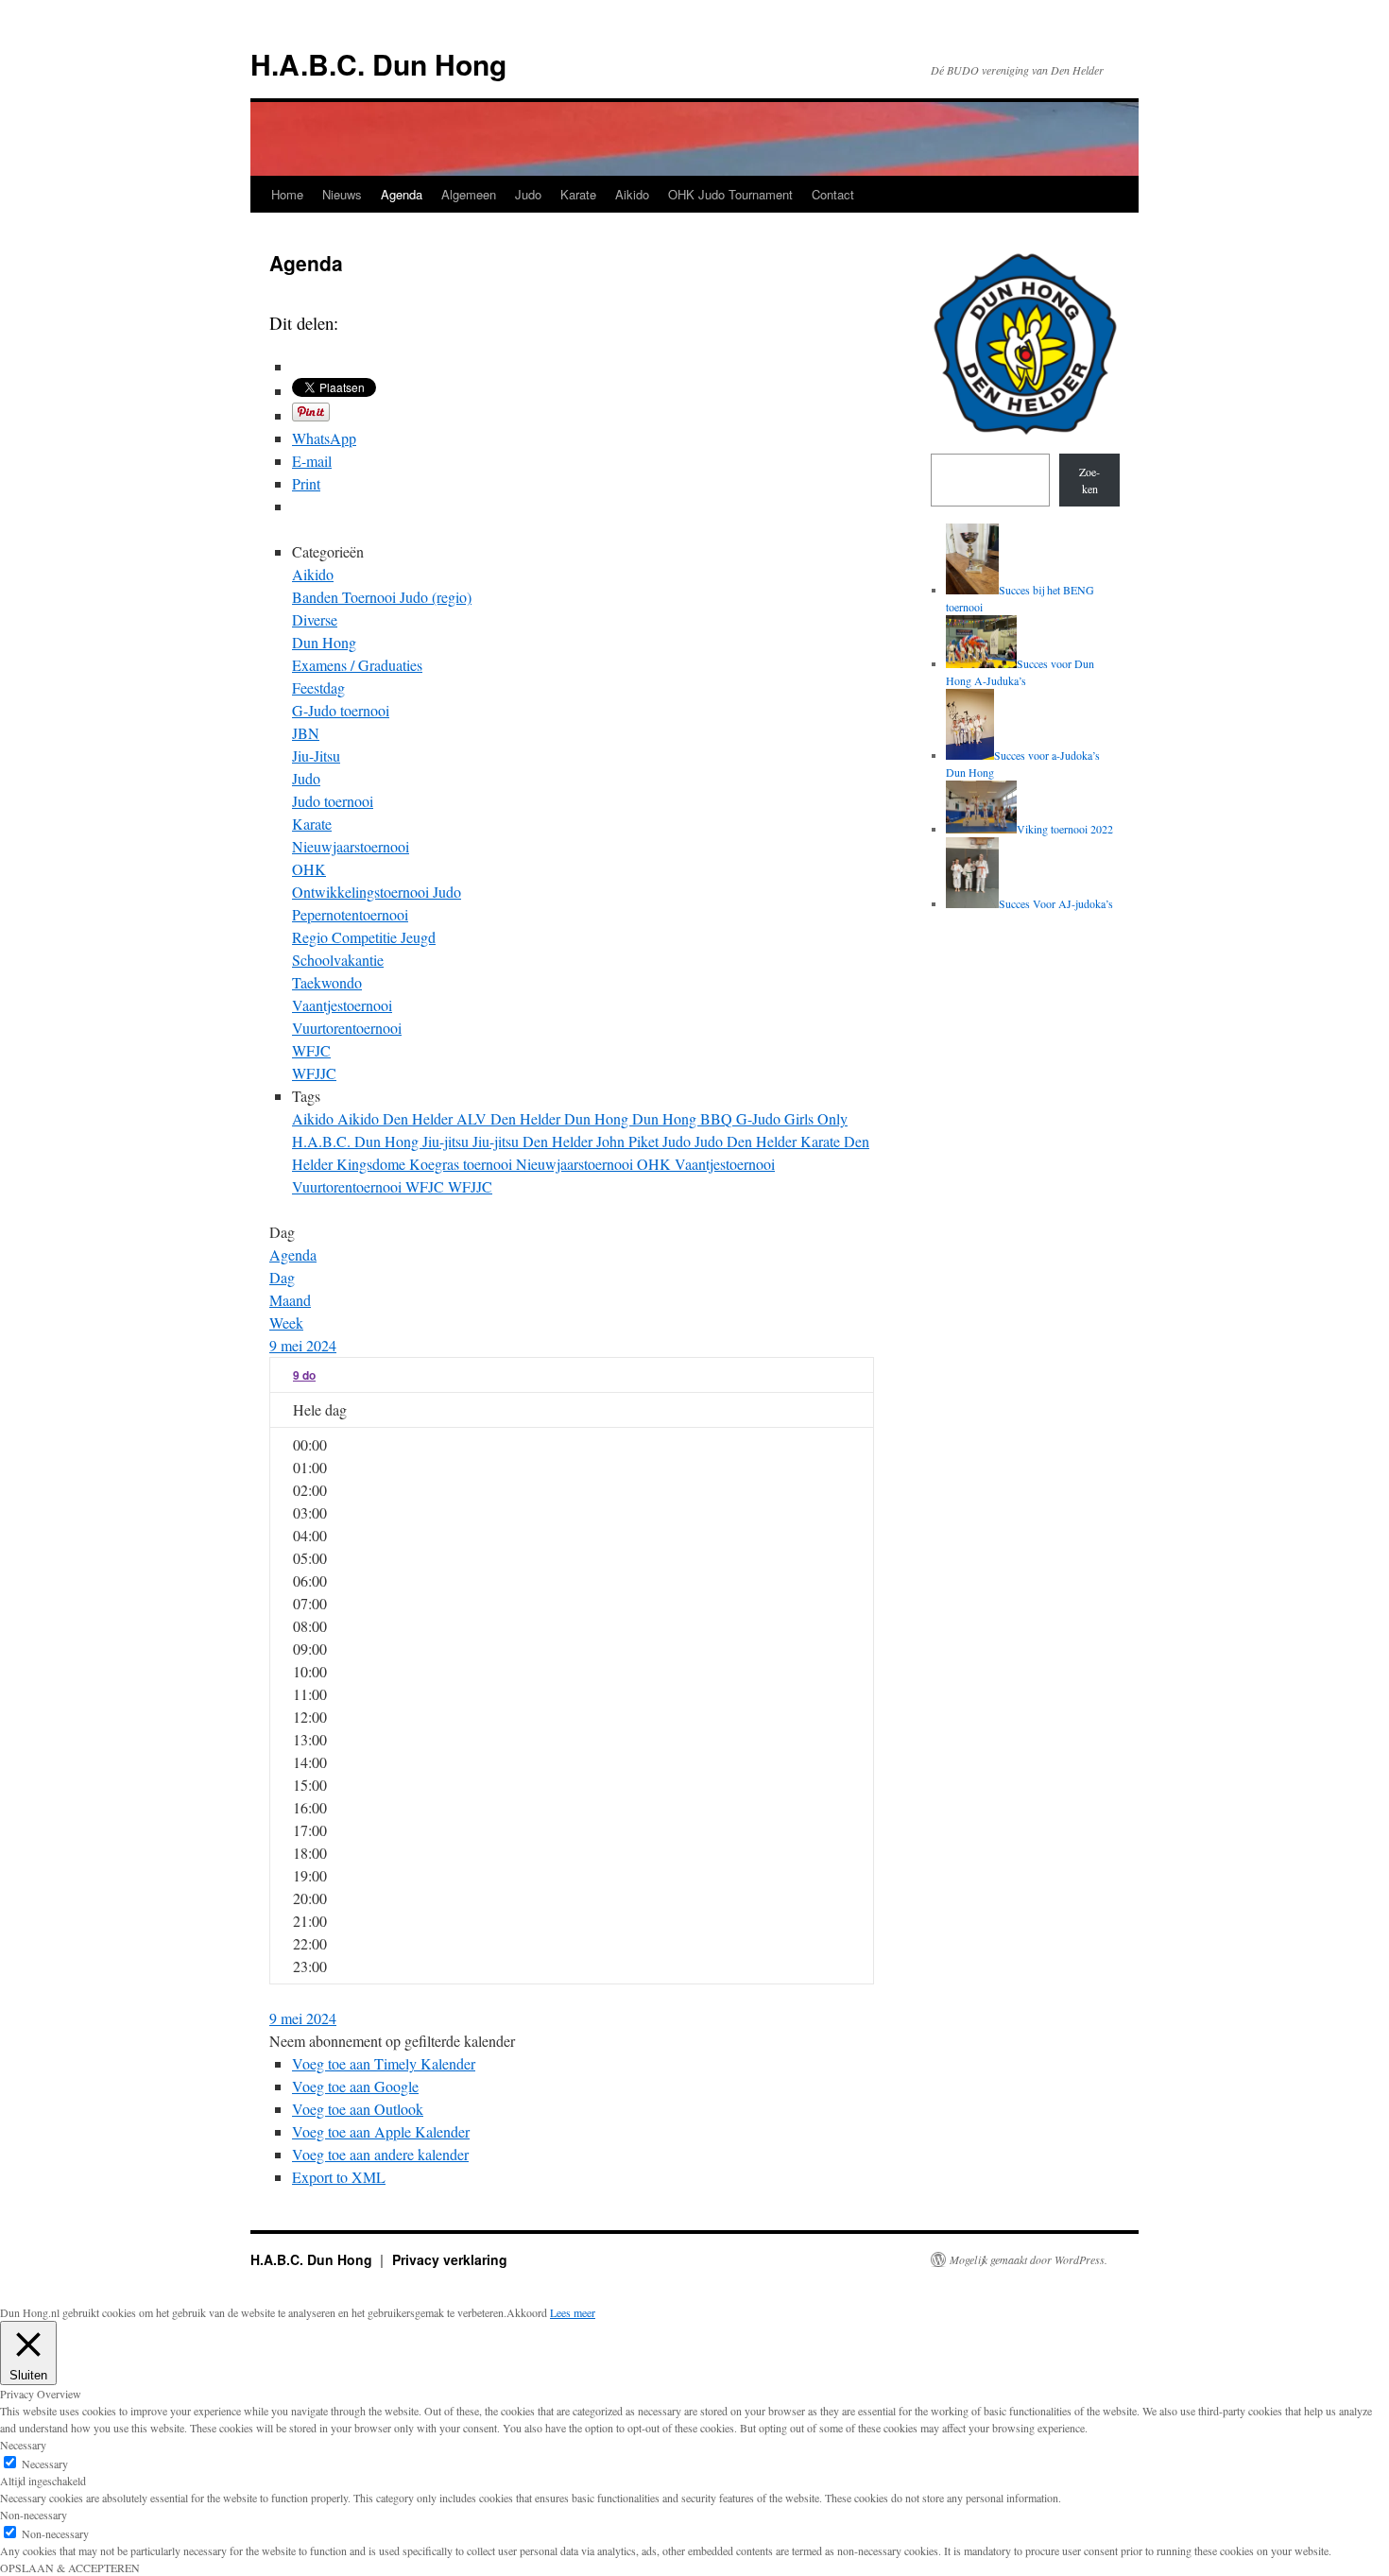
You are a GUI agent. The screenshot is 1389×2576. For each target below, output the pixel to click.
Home (287, 194)
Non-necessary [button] (34, 2515)
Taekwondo (327, 982)
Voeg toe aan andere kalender (380, 2154)
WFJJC (314, 1073)
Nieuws (342, 194)
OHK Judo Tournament (730, 194)
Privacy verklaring (450, 2259)
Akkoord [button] (527, 2312)
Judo (528, 194)
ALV (473, 1118)
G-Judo (760, 1118)
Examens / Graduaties (357, 665)
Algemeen (469, 194)
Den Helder (527, 1118)
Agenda (402, 194)
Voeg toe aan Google (355, 2086)
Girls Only (816, 1118)
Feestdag (318, 687)
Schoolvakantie (338, 960)
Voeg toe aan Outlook (358, 2109)
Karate (578, 194)
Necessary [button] (23, 2445)
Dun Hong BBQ (684, 1118)
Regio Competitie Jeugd (364, 937)
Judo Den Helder (747, 1141)
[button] (392, 2041)
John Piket (629, 1141)
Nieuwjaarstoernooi (351, 846)
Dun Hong (324, 642)
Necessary (45, 2464)
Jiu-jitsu (447, 1141)
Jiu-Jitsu (316, 756)
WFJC (311, 1050)
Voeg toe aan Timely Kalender (384, 2063)
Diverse (315, 619)
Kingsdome (373, 1164)
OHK (309, 869)
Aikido (632, 194)
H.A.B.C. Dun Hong (378, 64)
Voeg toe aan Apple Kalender (381, 2131)
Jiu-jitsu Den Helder (534, 1141)
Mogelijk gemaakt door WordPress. (1029, 2259)
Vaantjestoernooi (342, 1005)
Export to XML (339, 2177)
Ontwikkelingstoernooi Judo (377, 892)
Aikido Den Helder (397, 1118)
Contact (833, 194)
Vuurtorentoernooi (347, 1028)
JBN (306, 733)
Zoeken (1089, 480)
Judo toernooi (333, 801)
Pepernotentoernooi (350, 914)
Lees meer (573, 2312)
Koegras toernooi (463, 1164)
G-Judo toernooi (341, 710)
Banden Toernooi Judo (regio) (382, 597)
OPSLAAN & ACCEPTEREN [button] (70, 2567)
